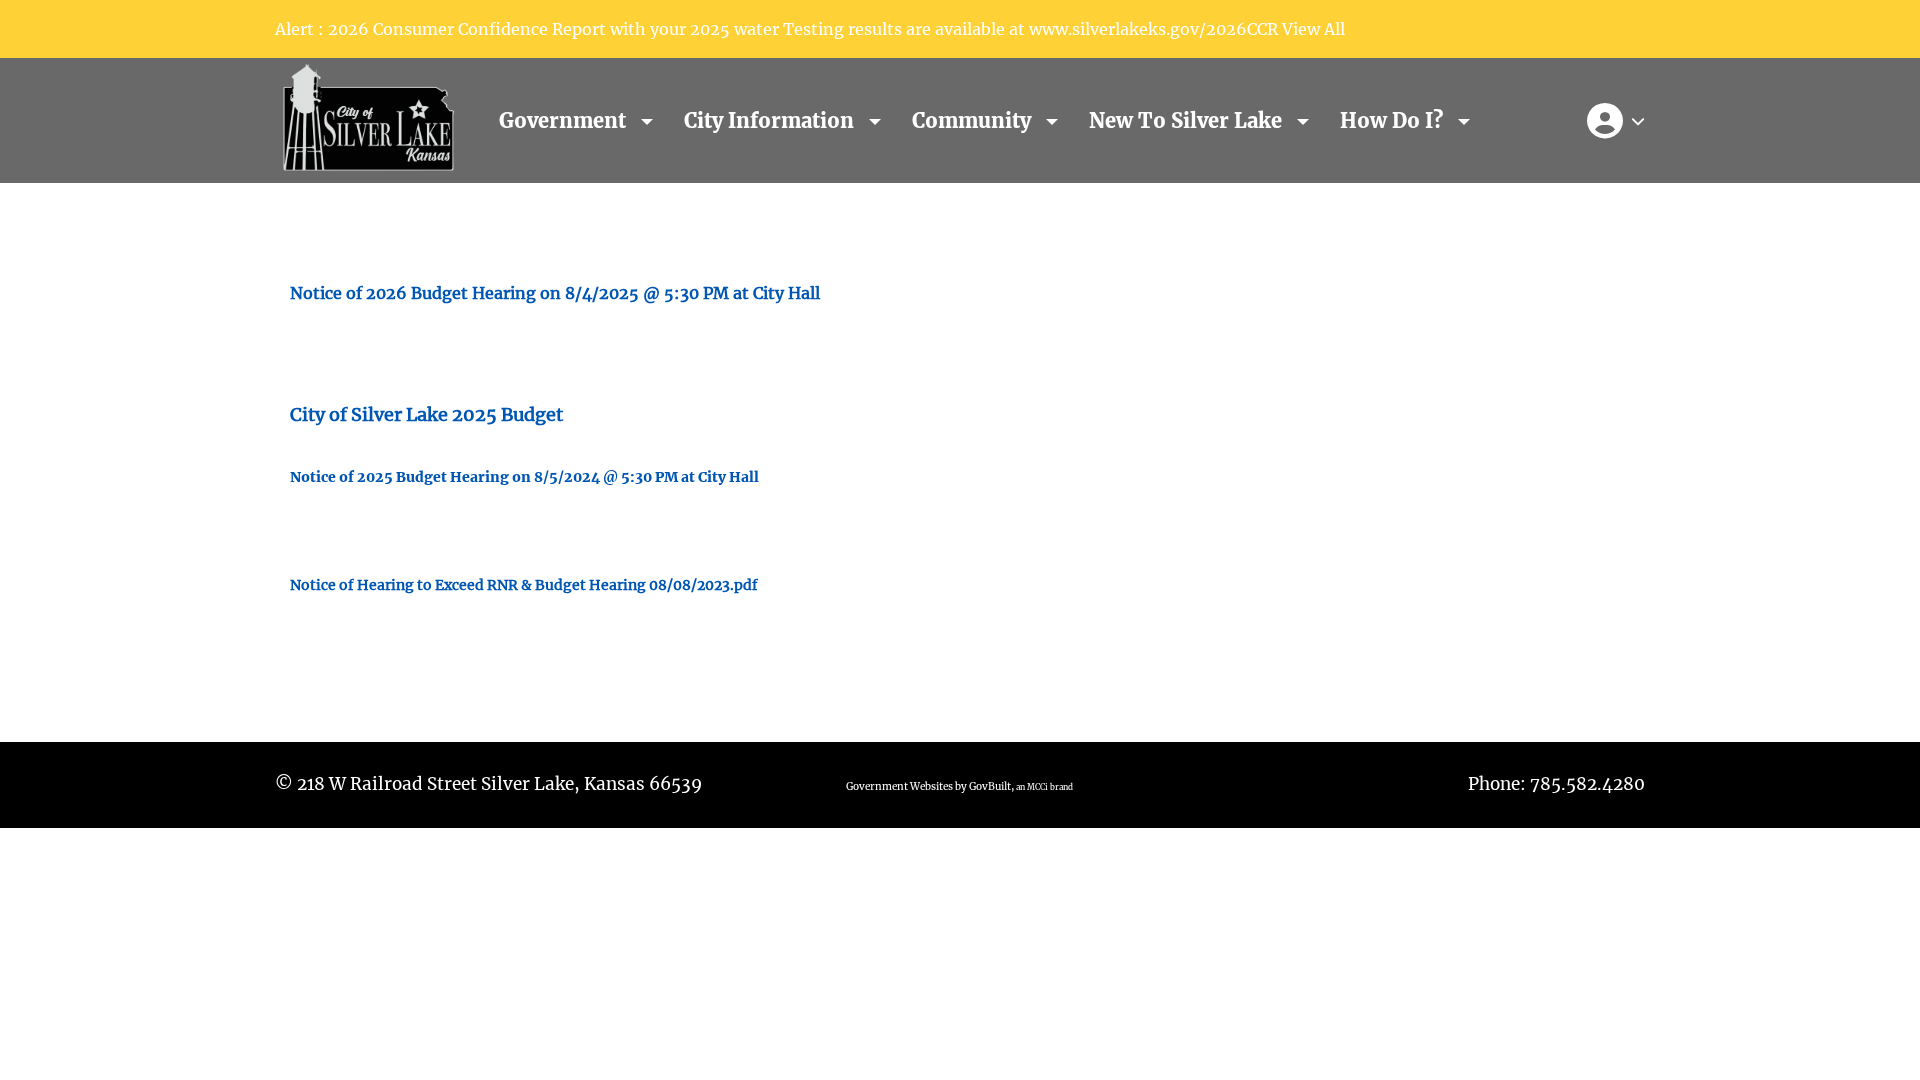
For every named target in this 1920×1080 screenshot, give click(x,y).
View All (1313, 29)
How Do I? (1394, 120)
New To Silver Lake (1188, 120)
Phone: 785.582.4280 (1556, 784)
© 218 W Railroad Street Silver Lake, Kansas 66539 (488, 784)
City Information (771, 120)
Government (565, 120)
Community (974, 120)
